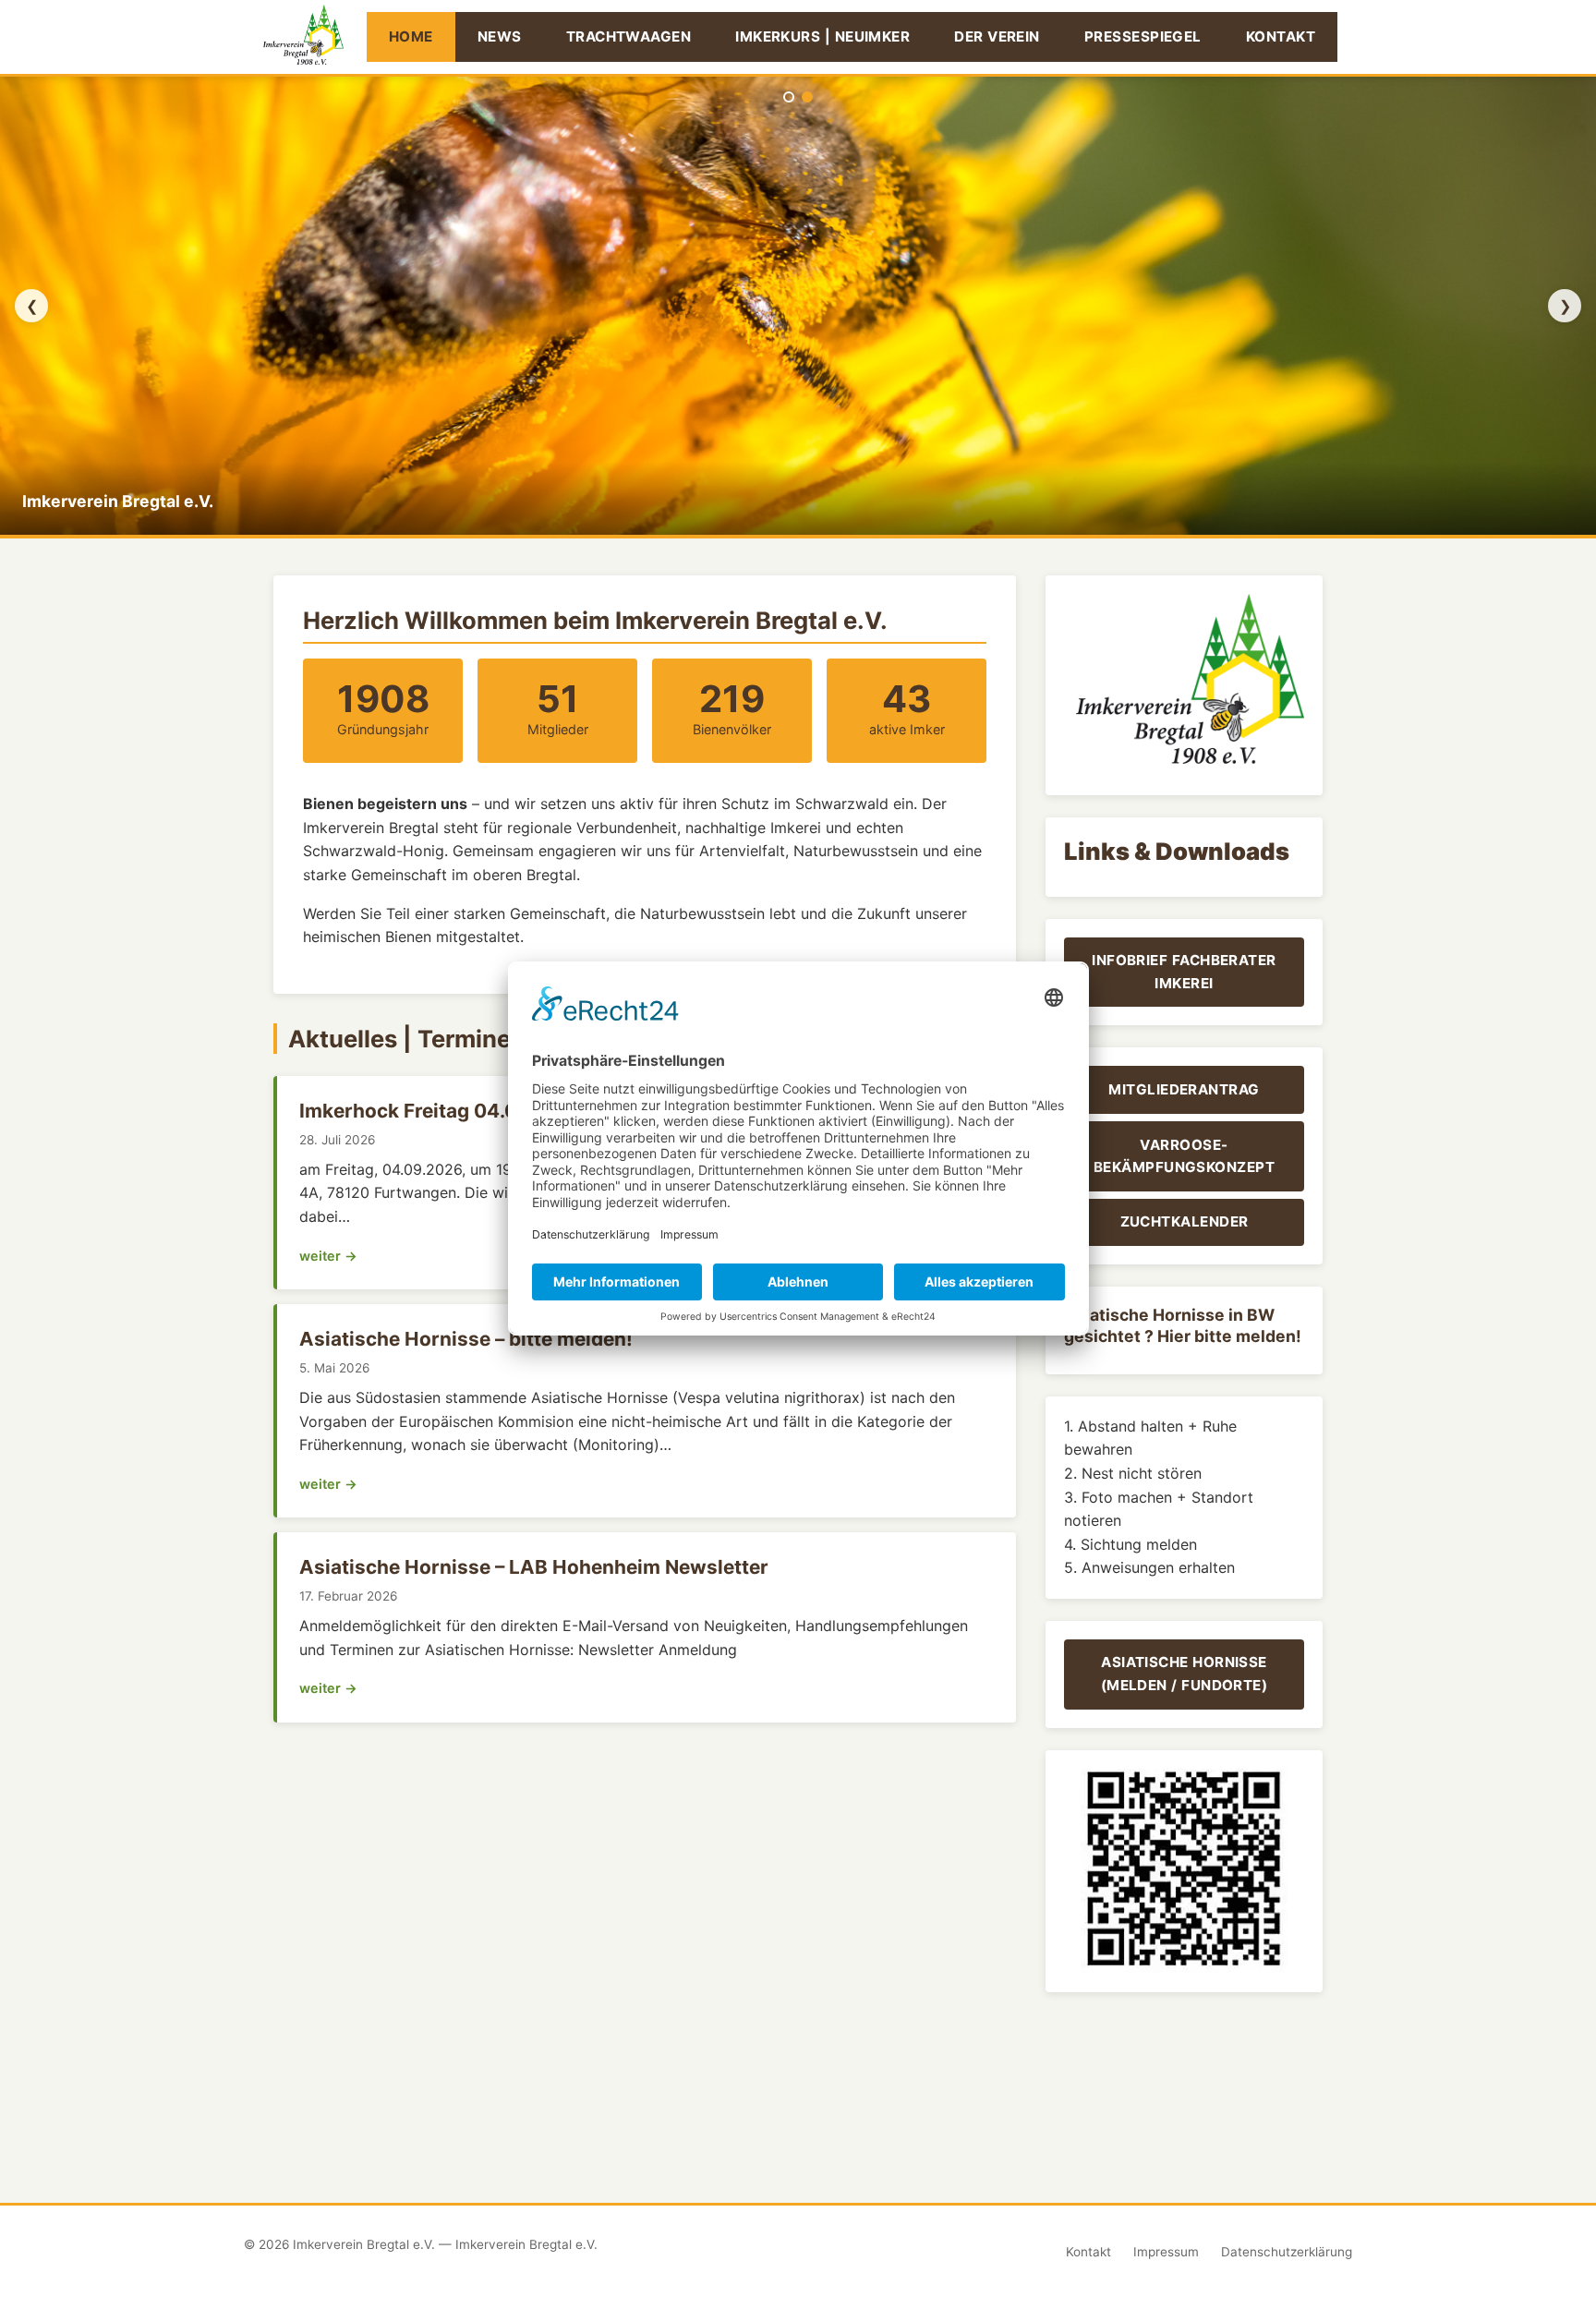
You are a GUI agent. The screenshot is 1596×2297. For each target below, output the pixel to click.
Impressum (1166, 2252)
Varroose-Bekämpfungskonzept (1184, 1156)
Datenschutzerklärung (1287, 2252)
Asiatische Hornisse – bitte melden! (466, 1339)
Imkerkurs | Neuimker (822, 36)
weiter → (328, 1256)
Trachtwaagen (629, 36)
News (500, 36)
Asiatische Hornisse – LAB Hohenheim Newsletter (534, 1567)
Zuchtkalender (1185, 1221)
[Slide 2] (807, 97)
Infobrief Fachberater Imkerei (1184, 971)
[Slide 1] (789, 97)
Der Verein (997, 36)
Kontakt (1281, 36)
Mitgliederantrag (1184, 1089)
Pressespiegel (1143, 36)
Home (411, 36)
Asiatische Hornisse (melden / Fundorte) (1185, 1673)
